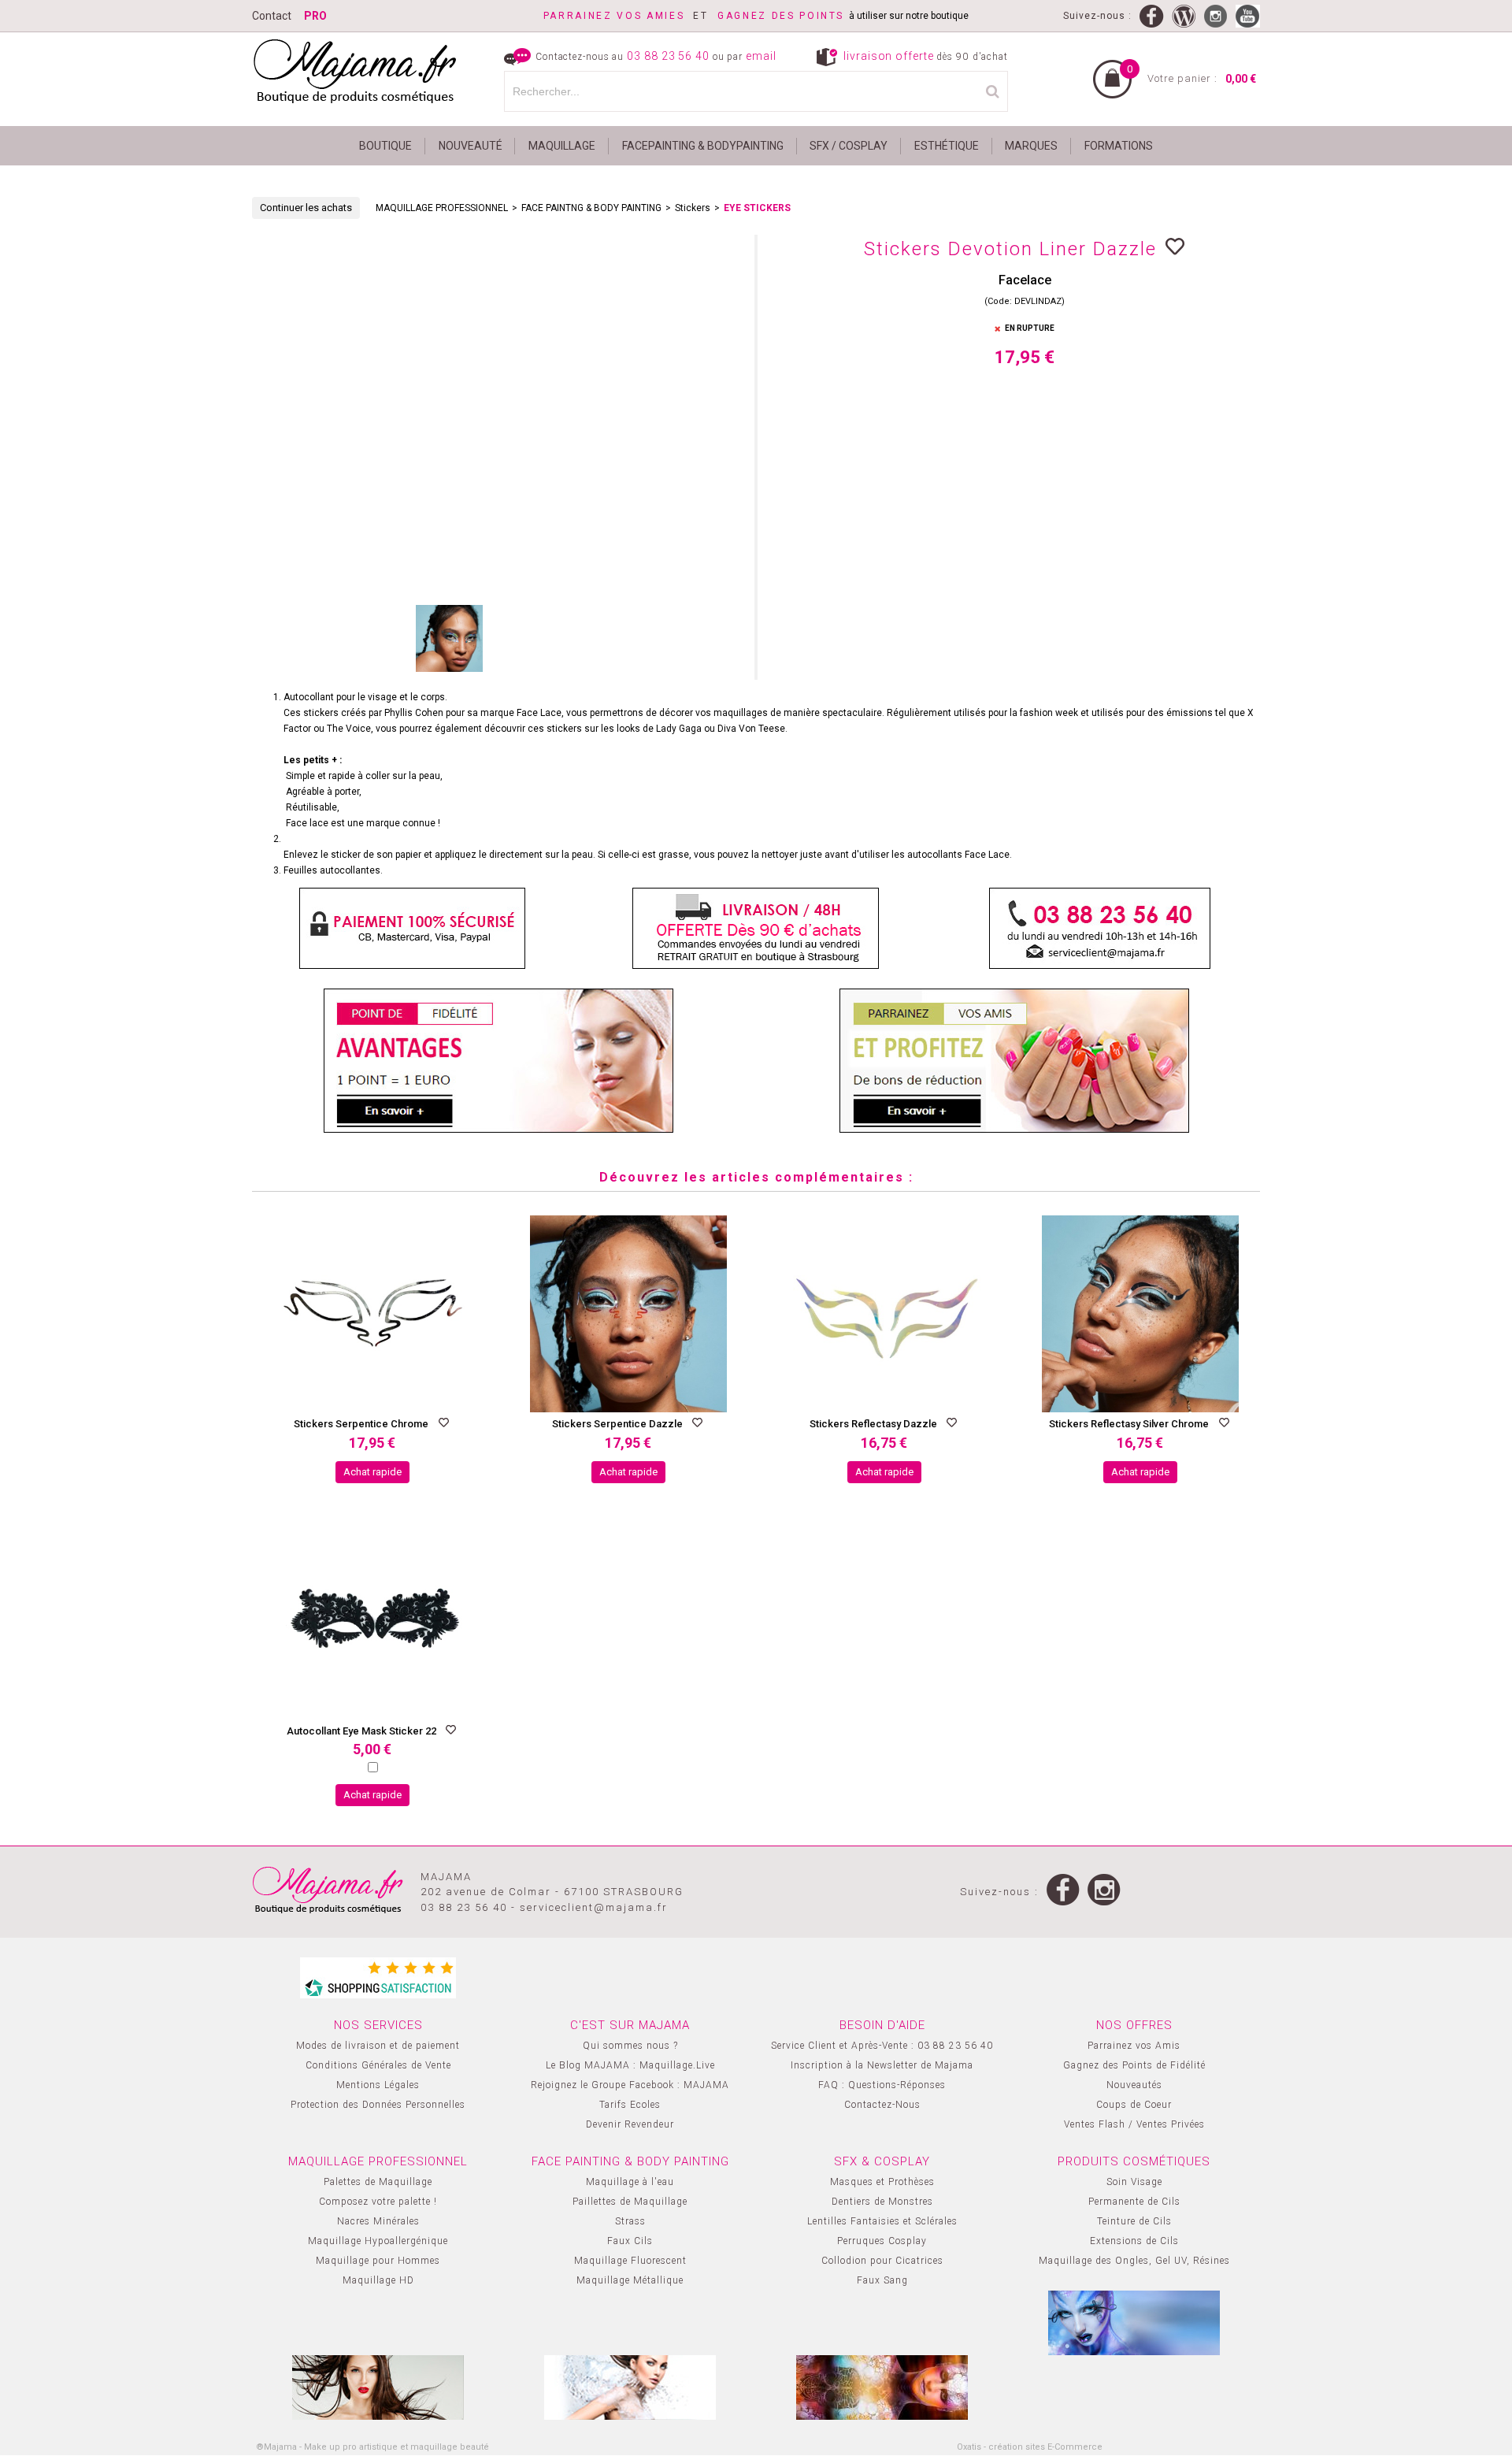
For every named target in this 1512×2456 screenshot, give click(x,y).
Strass (630, 2221)
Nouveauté (471, 146)
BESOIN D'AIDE (882, 2025)
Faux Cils (630, 2241)
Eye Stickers (757, 208)
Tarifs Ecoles (630, 2105)
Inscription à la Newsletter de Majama (882, 2065)
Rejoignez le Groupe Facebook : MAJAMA (630, 2085)
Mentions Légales (378, 2085)
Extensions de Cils (1134, 2241)
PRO (315, 16)
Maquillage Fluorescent (630, 2261)
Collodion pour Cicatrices (882, 2261)
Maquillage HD (378, 2280)
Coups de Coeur (1134, 2105)
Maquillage (562, 146)
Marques (1031, 146)
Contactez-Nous (882, 2105)
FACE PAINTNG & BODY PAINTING (591, 208)
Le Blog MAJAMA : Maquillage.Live (630, 2065)
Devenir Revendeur (630, 2124)
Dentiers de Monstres (882, 2202)
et (630, 16)
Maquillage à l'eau (630, 2182)
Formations (1119, 146)
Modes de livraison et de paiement (378, 2046)
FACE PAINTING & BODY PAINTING (630, 2161)
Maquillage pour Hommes (378, 2261)
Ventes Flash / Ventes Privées (1134, 2124)
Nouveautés (1134, 2085)
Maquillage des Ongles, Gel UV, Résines (1134, 2261)
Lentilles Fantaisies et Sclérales (882, 2221)
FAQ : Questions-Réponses (882, 2085)
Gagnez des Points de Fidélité (1134, 2065)
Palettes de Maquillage (378, 2182)
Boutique (385, 146)
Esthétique (947, 146)
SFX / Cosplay (849, 146)
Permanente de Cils (1134, 2202)
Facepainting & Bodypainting (703, 146)
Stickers (693, 208)
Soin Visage (1134, 2182)
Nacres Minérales (378, 2221)
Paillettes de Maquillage (630, 2202)
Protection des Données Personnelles (378, 2105)
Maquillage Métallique (630, 2280)
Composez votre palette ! (378, 2202)
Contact (272, 16)
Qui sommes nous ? (630, 2046)
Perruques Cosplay (882, 2241)
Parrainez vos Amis (1134, 2046)
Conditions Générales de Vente (378, 2065)
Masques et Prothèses (882, 2182)
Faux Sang (882, 2280)
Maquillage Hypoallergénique (378, 2241)
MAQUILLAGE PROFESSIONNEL (442, 208)
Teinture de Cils (1134, 2221)
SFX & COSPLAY (882, 2161)
